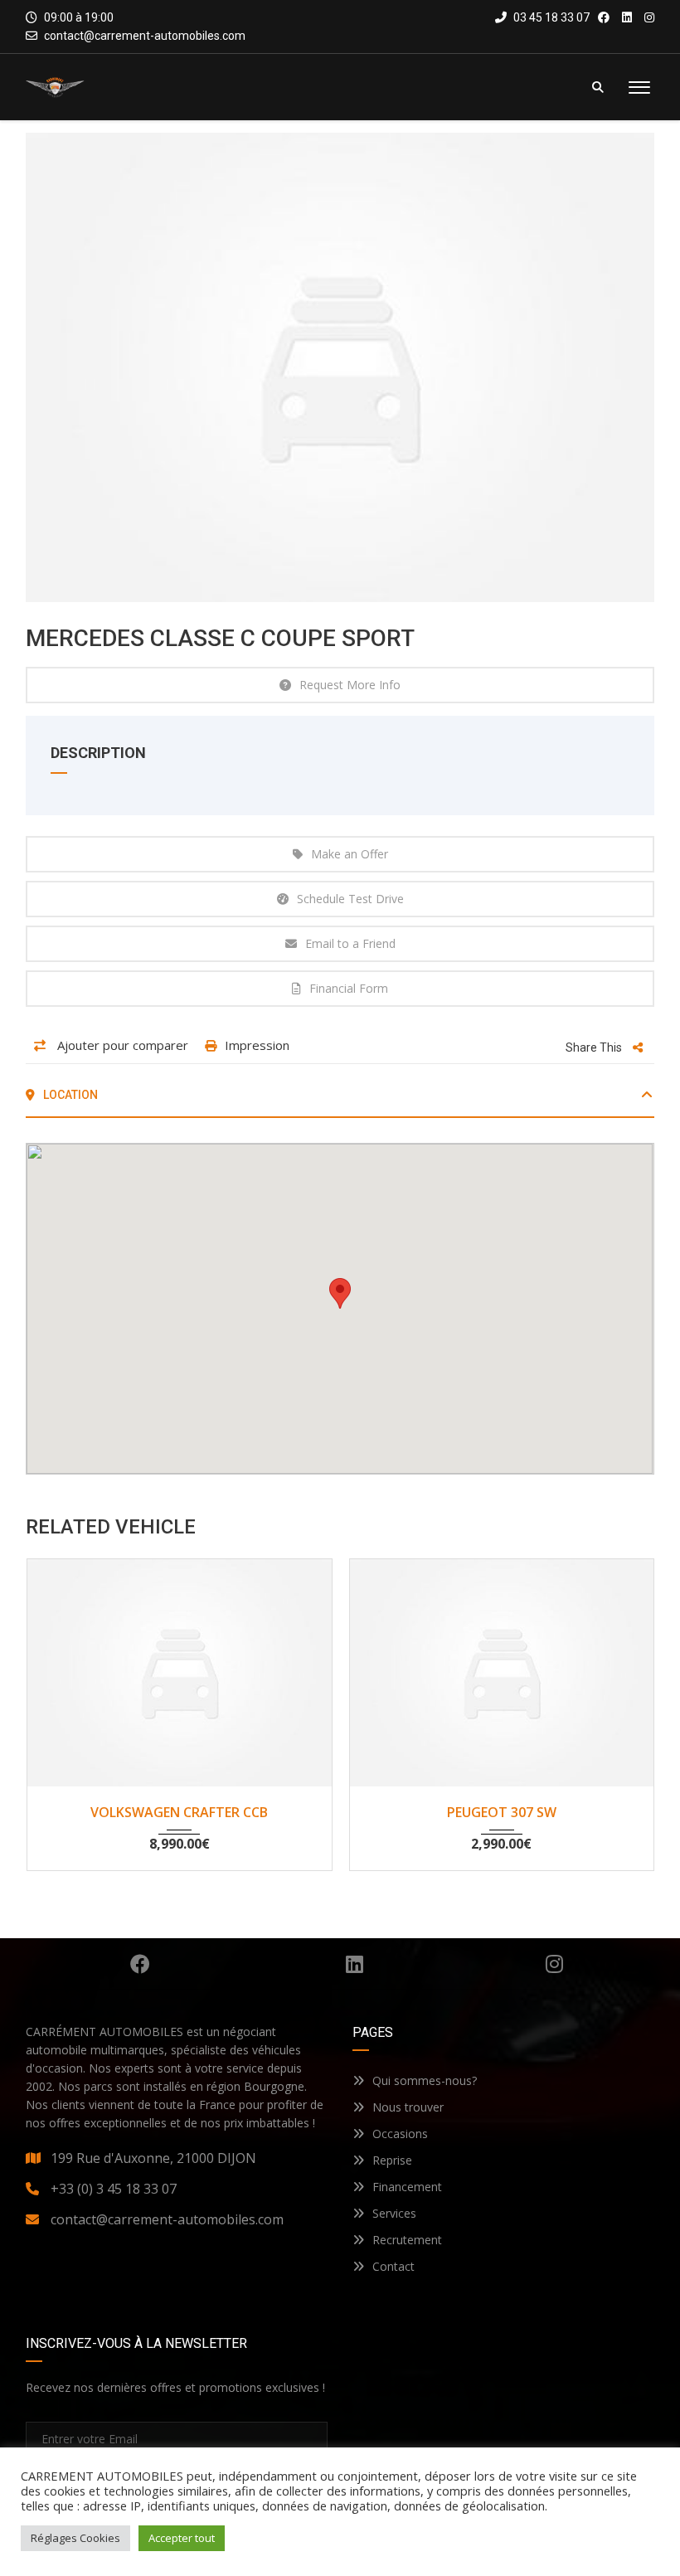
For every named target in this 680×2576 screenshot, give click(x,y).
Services (394, 2213)
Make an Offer (350, 854)
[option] (340, 367)
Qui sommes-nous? (425, 2080)
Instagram (554, 1964)
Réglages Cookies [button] (75, 2538)
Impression (257, 1045)
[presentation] (57, 1710)
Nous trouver (408, 2107)
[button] (340, 1293)
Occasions (400, 2134)
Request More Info (350, 685)
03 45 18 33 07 (550, 17)
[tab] (340, 1101)
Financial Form (349, 988)
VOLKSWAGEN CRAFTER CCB (179, 1812)
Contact (393, 2266)
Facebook (140, 1964)
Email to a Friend (350, 943)
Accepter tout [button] (182, 2538)
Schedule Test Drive (350, 899)
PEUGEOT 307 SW (502, 1812)
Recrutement (407, 2240)
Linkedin (355, 1964)
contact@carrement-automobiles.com (145, 36)
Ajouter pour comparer (121, 1045)
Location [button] (69, 1095)
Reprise (392, 2160)
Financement (407, 2187)
